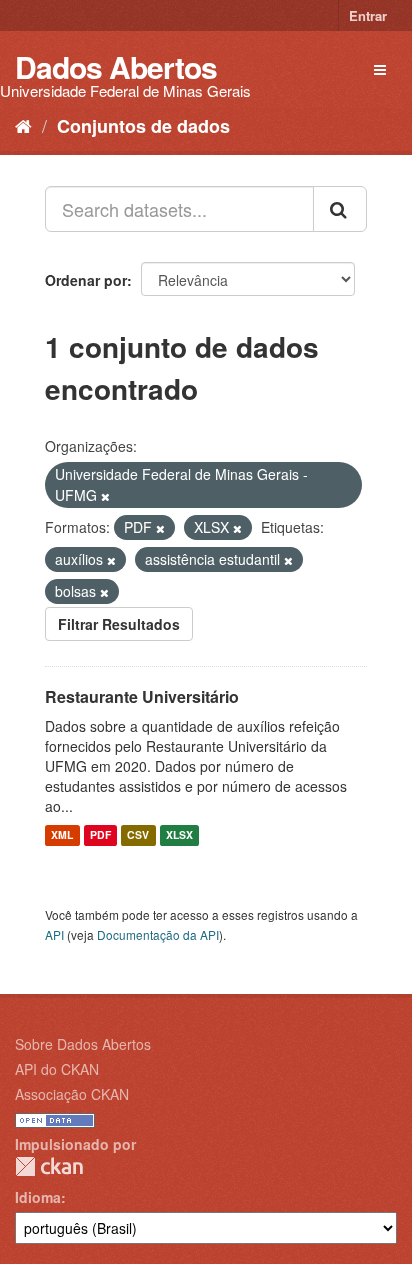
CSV (138, 835)
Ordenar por (86, 280)
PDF (100, 835)
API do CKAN (57, 1069)
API (54, 934)
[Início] (23, 125)
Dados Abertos (116, 66)
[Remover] (105, 496)
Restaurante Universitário (142, 696)
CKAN (49, 1166)
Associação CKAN (72, 1094)
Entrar (368, 15)
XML (62, 835)
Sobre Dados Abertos (83, 1044)
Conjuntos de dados (143, 126)
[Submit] (340, 209)
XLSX (179, 835)
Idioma (38, 1197)
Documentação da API (158, 934)
